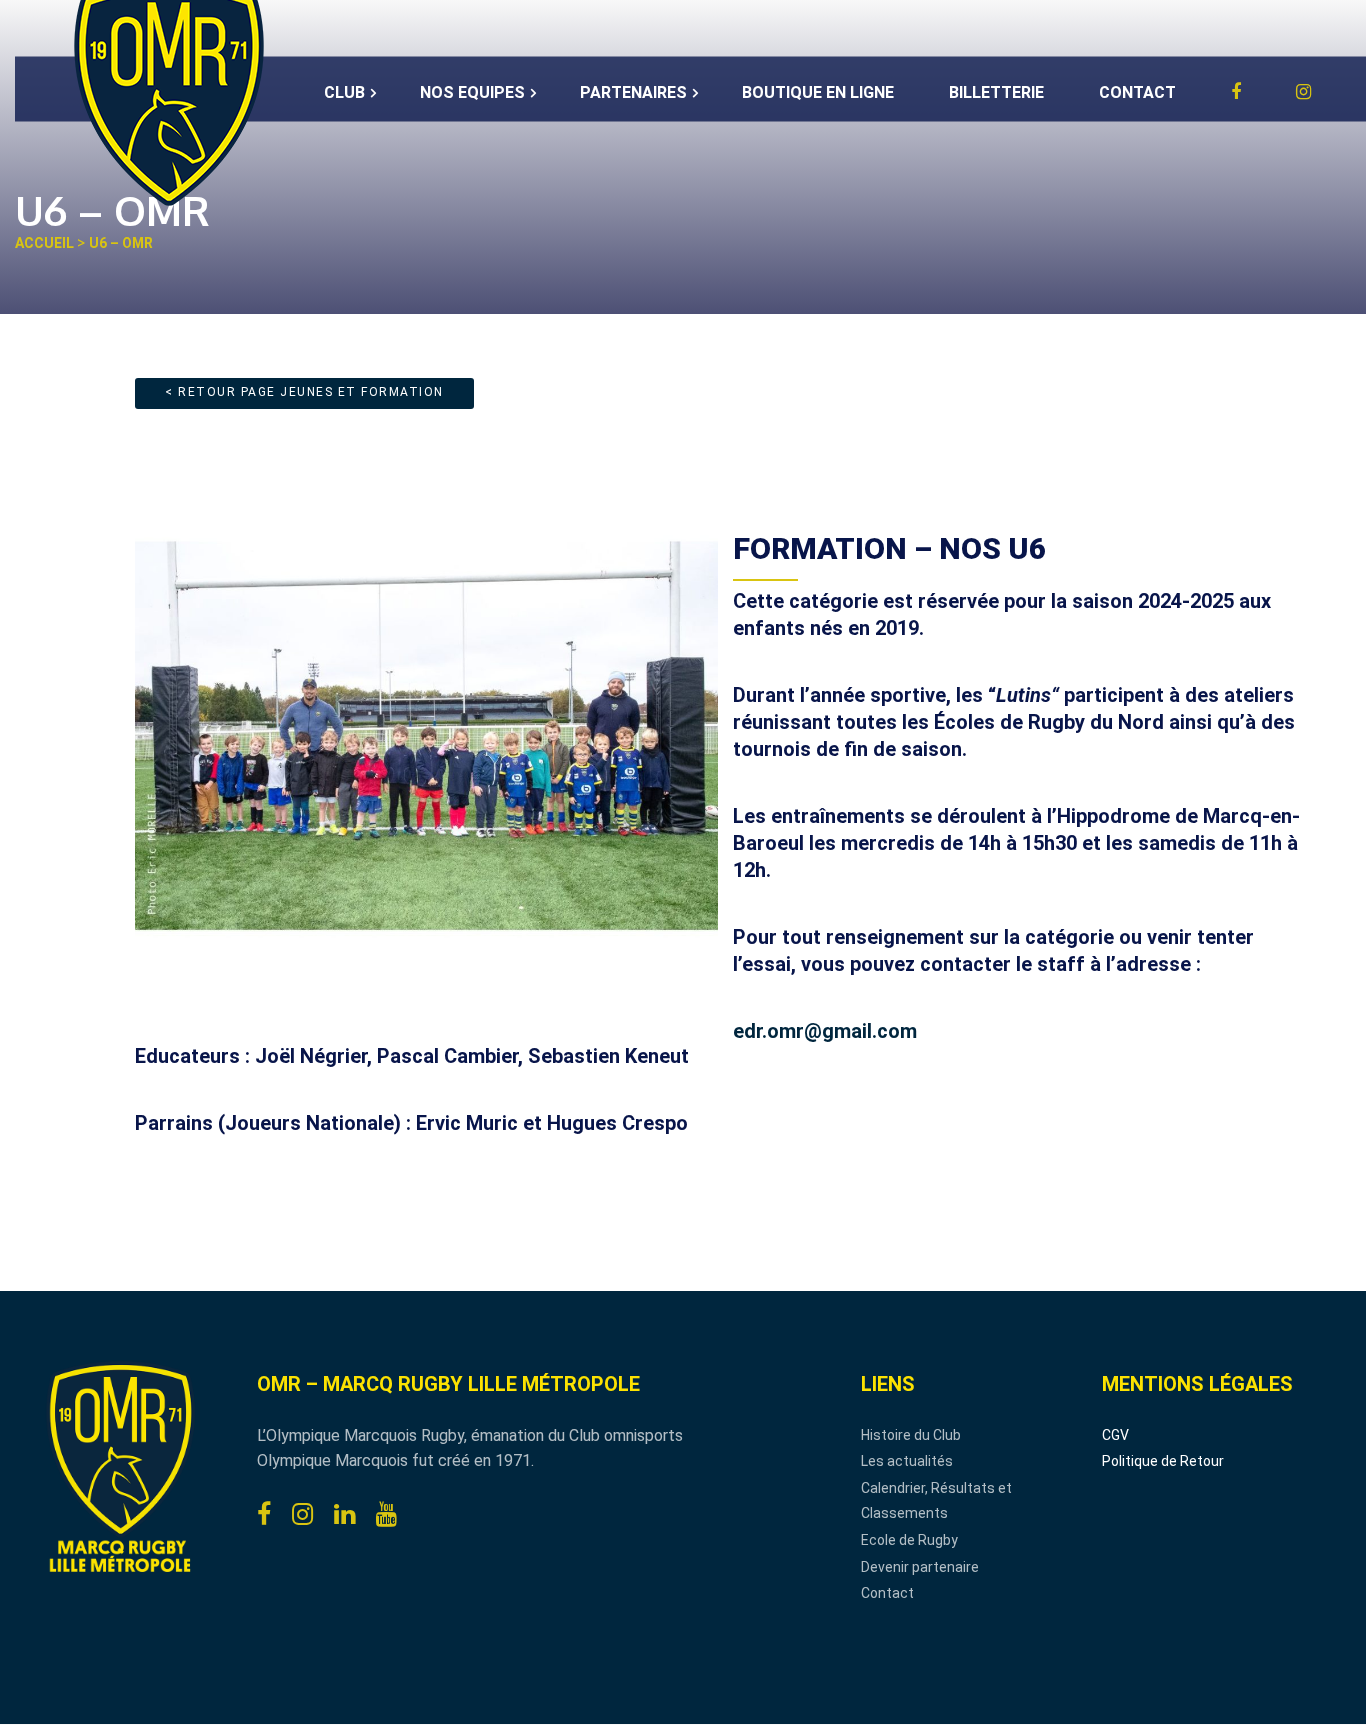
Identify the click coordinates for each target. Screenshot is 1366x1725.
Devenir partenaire (920, 1567)
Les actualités (907, 1461)
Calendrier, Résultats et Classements (936, 1501)
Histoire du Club (911, 1435)
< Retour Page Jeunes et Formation (304, 392)
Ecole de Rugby (909, 1540)
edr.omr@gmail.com (825, 1031)
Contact (887, 1593)
